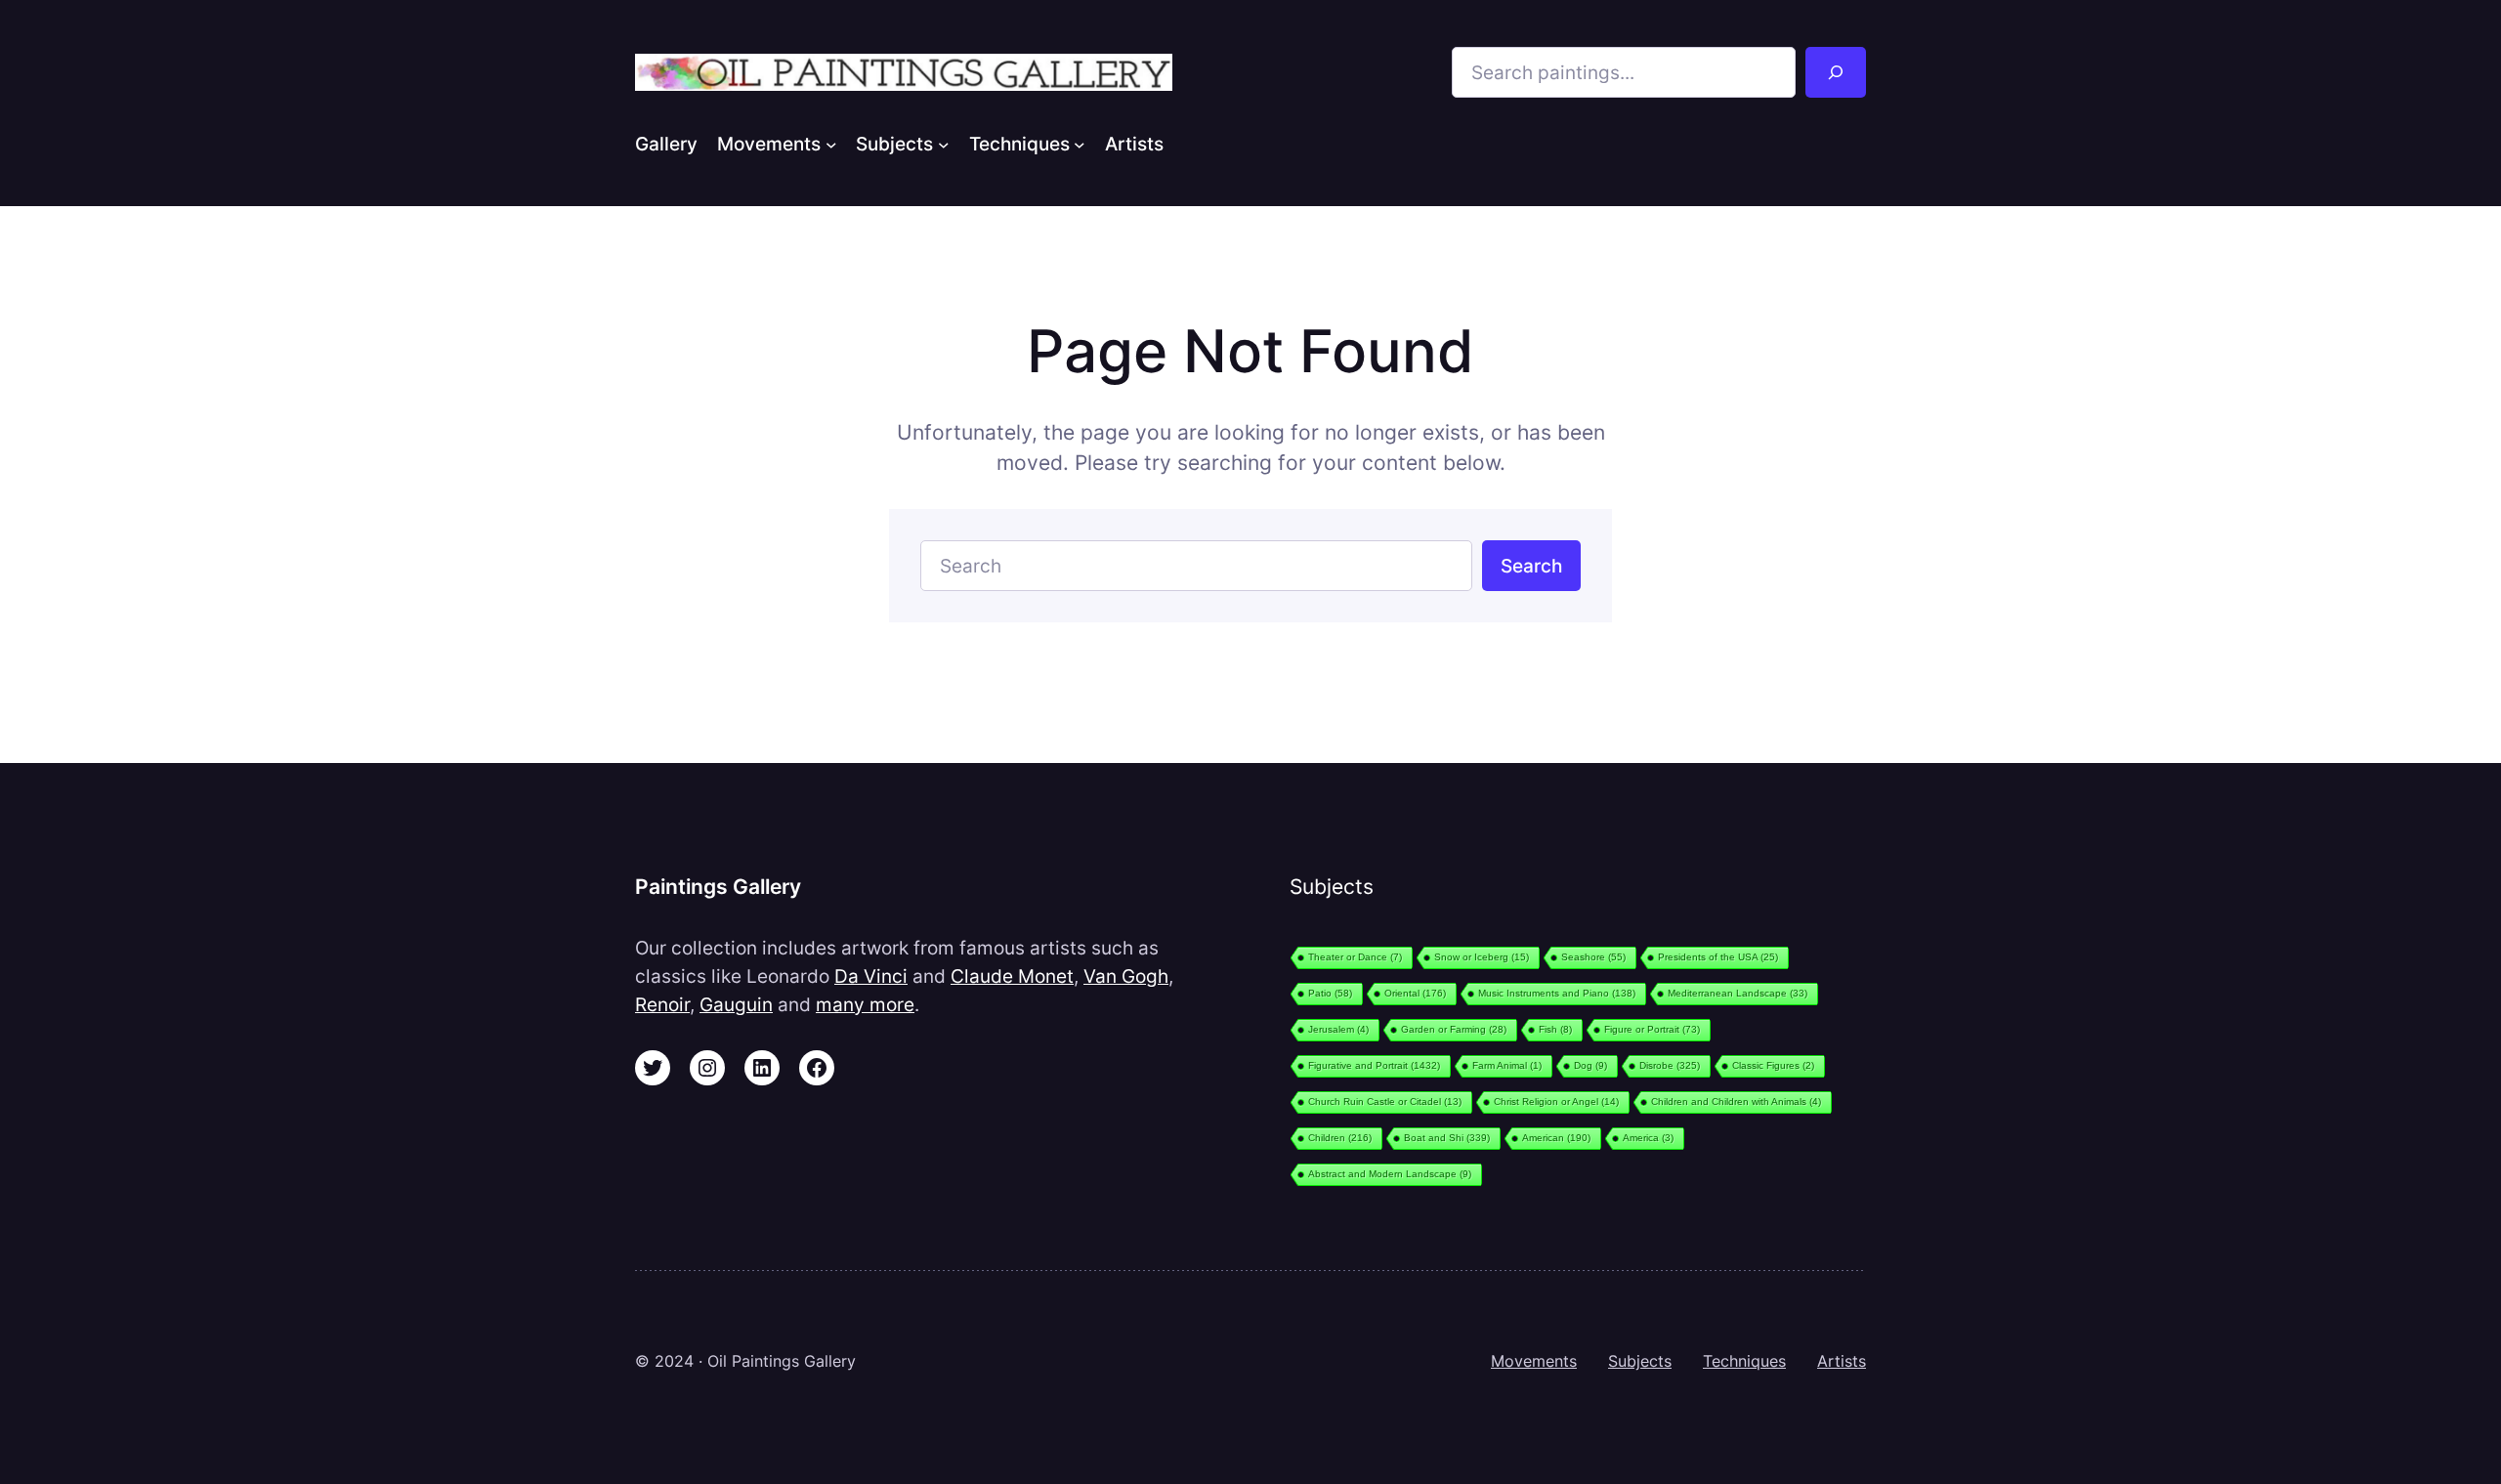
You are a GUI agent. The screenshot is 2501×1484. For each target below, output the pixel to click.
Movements (1534, 1361)
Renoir (662, 1004)
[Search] (1836, 72)
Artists (1842, 1361)
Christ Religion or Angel (1556, 1102)
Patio (1330, 993)
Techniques (1744, 1361)
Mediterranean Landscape (1738, 993)
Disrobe (1670, 1065)
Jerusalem (1338, 1029)
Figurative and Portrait (1374, 1065)
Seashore (1593, 957)
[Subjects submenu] (944, 144)
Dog (1590, 1065)
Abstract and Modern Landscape (1390, 1174)
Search (1531, 566)
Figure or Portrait (1652, 1029)
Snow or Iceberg (1482, 957)
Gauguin (736, 1004)
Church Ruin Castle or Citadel (1385, 1102)
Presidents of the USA (1718, 957)
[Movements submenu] (831, 144)
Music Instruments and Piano (1557, 993)
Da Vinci (871, 976)
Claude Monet (1012, 976)
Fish (1555, 1029)
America (1648, 1138)
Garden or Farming (1454, 1029)
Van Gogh (1126, 976)
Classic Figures (1773, 1065)
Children (1340, 1138)
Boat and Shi (1447, 1138)
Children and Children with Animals (1736, 1102)
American (1556, 1138)
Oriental (1415, 993)
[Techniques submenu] (1080, 144)
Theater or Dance (1355, 957)
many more (865, 1004)
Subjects (1640, 1361)
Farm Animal (1507, 1065)
